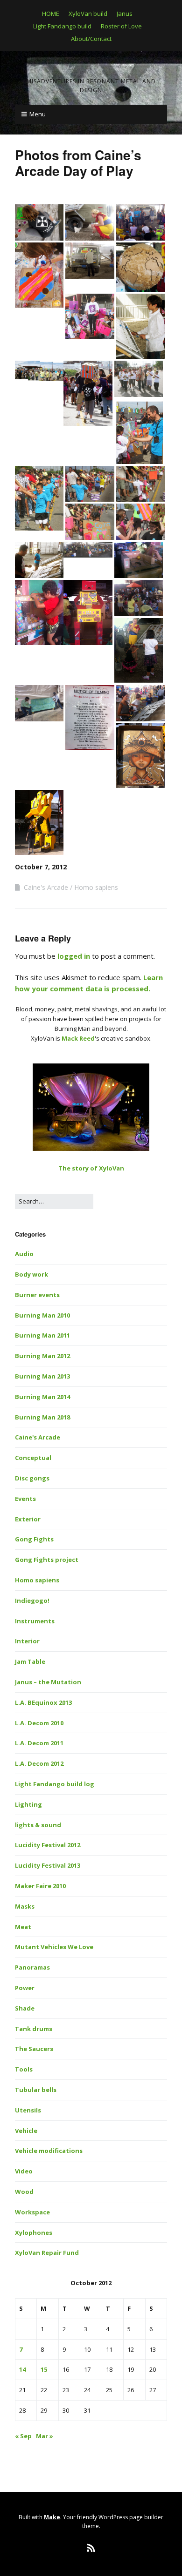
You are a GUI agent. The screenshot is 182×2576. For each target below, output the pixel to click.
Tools (24, 2069)
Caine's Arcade (46, 887)
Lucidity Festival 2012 (48, 1845)
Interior (27, 1641)
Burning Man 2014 (42, 1397)
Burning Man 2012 (42, 1356)
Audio (24, 1254)
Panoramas (32, 1967)
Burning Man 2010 (42, 1315)
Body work (31, 1274)
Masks (25, 1906)
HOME (51, 13)
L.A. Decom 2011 (39, 1743)
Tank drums (34, 2029)
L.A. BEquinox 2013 (43, 1702)
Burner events (37, 1295)
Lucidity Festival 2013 (48, 1865)
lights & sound (38, 1825)
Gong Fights (34, 1539)
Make (52, 2517)
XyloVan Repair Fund (47, 2253)
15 (44, 2369)
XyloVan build (88, 13)
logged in (74, 956)
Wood (24, 2192)
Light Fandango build (62, 26)
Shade (25, 2008)
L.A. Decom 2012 (39, 1763)
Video (24, 2171)
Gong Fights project (47, 1560)
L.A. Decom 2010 (39, 1723)
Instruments (35, 1621)
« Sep (23, 2436)
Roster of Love (121, 26)
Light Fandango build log (55, 1784)
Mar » (45, 2436)
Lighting (28, 1804)
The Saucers (34, 2049)
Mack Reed (78, 1038)
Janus (125, 13)
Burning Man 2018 (42, 1417)
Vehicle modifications (49, 2151)
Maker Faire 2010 (40, 1886)
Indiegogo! (32, 1601)
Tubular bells (36, 2090)
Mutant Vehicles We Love (54, 1947)
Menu (38, 114)
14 (22, 2369)
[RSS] (91, 2548)
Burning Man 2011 (42, 1335)
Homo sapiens (96, 887)
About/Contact (91, 39)
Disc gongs (32, 1478)
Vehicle (26, 2131)
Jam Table (30, 1661)
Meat (23, 1927)
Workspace (32, 2212)
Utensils (28, 2110)
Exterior (28, 1519)
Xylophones (34, 2233)
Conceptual (33, 1458)
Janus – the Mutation (48, 1682)
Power (25, 1988)
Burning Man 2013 (42, 1376)
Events (25, 1499)
